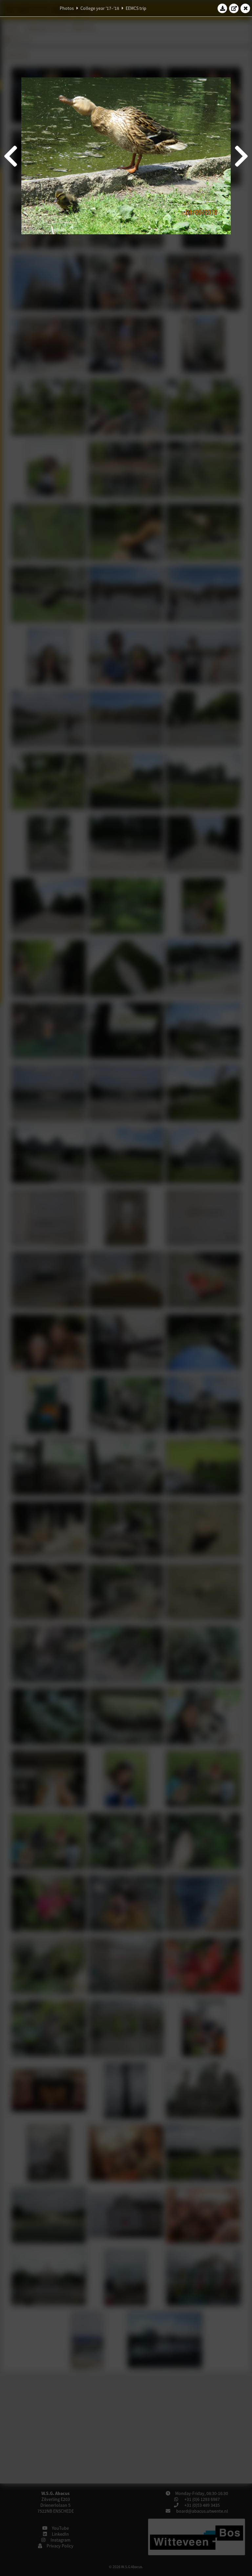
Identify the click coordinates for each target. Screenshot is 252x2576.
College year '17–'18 (100, 8)
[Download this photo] (222, 8)
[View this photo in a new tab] (234, 8)
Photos (67, 8)
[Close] (245, 8)
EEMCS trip (136, 8)
